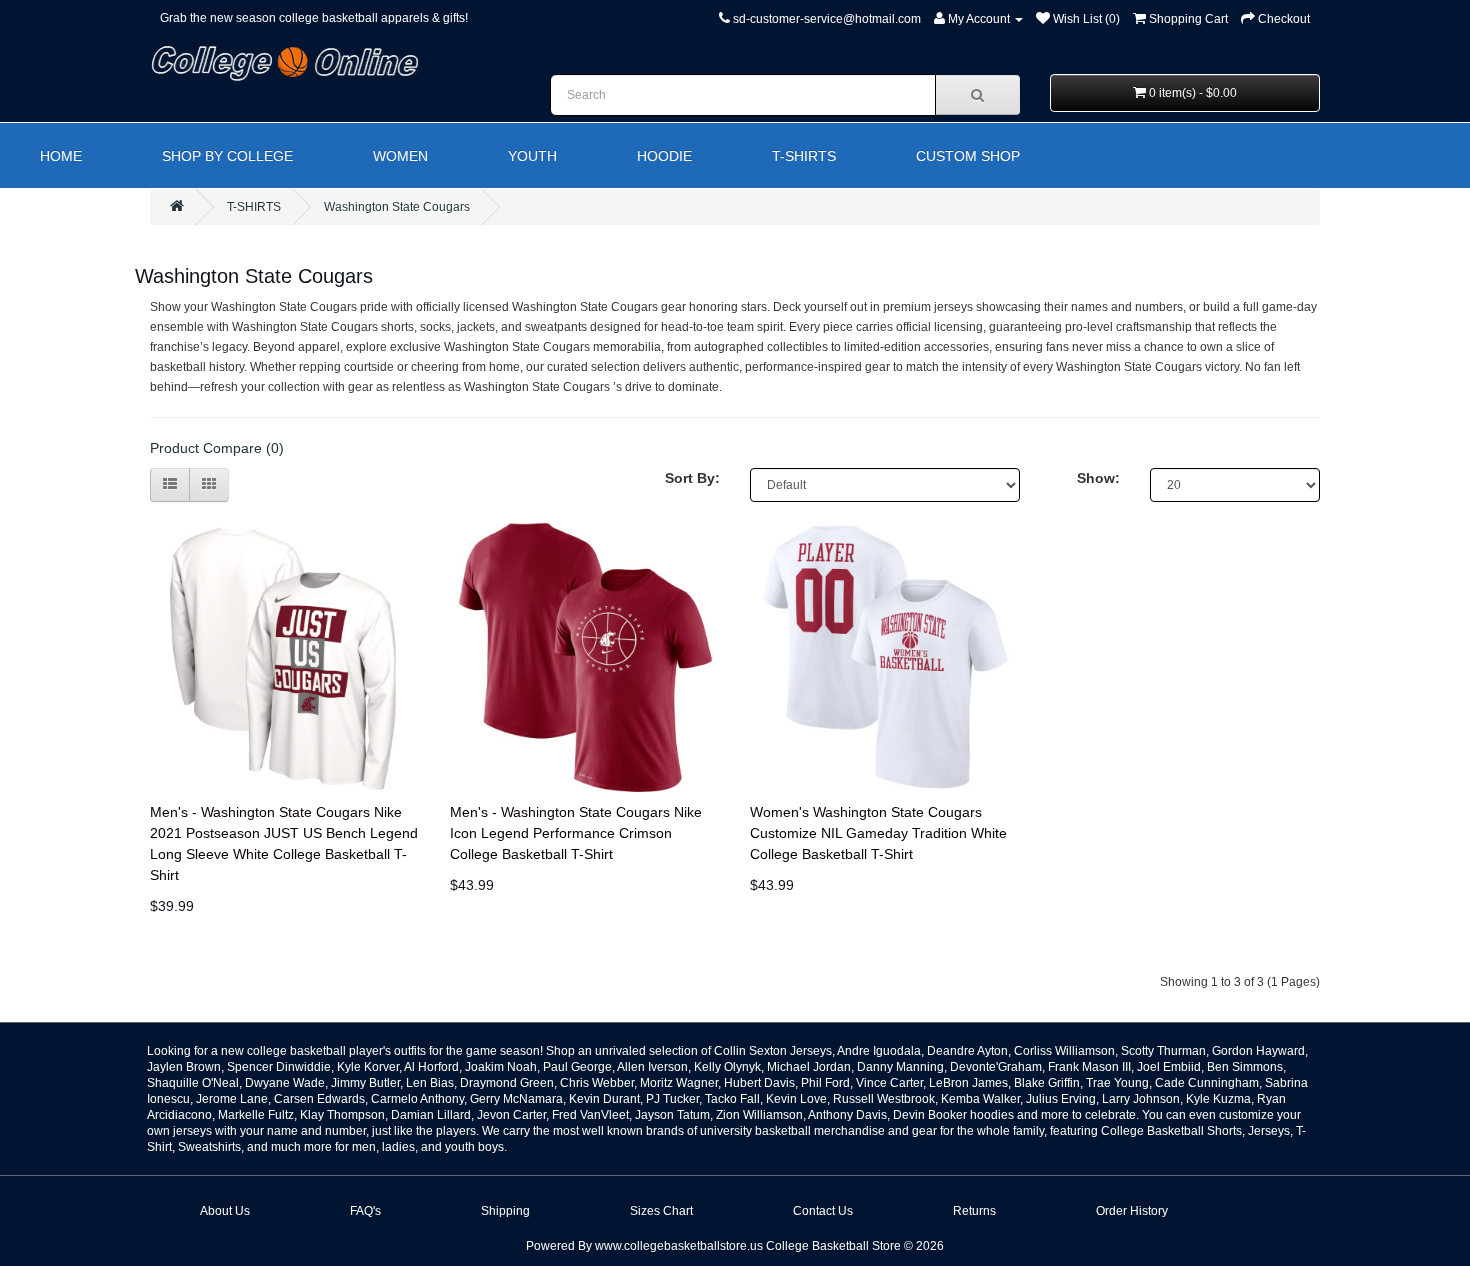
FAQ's (365, 1211)
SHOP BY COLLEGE (227, 156)
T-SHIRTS (804, 156)
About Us (225, 1211)
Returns (974, 1211)
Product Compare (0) (217, 448)
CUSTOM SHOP (968, 156)
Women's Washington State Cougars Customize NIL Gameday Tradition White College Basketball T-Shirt (878, 833)
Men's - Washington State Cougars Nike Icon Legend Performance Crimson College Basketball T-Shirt (576, 833)
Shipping (505, 1211)
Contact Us (823, 1211)
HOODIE (664, 156)
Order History (1132, 1211)
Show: (1098, 478)
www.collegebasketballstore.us (679, 1246)
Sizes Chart (661, 1211)
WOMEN (400, 156)
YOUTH (532, 156)
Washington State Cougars (397, 207)
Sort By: (692, 478)
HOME (61, 156)
